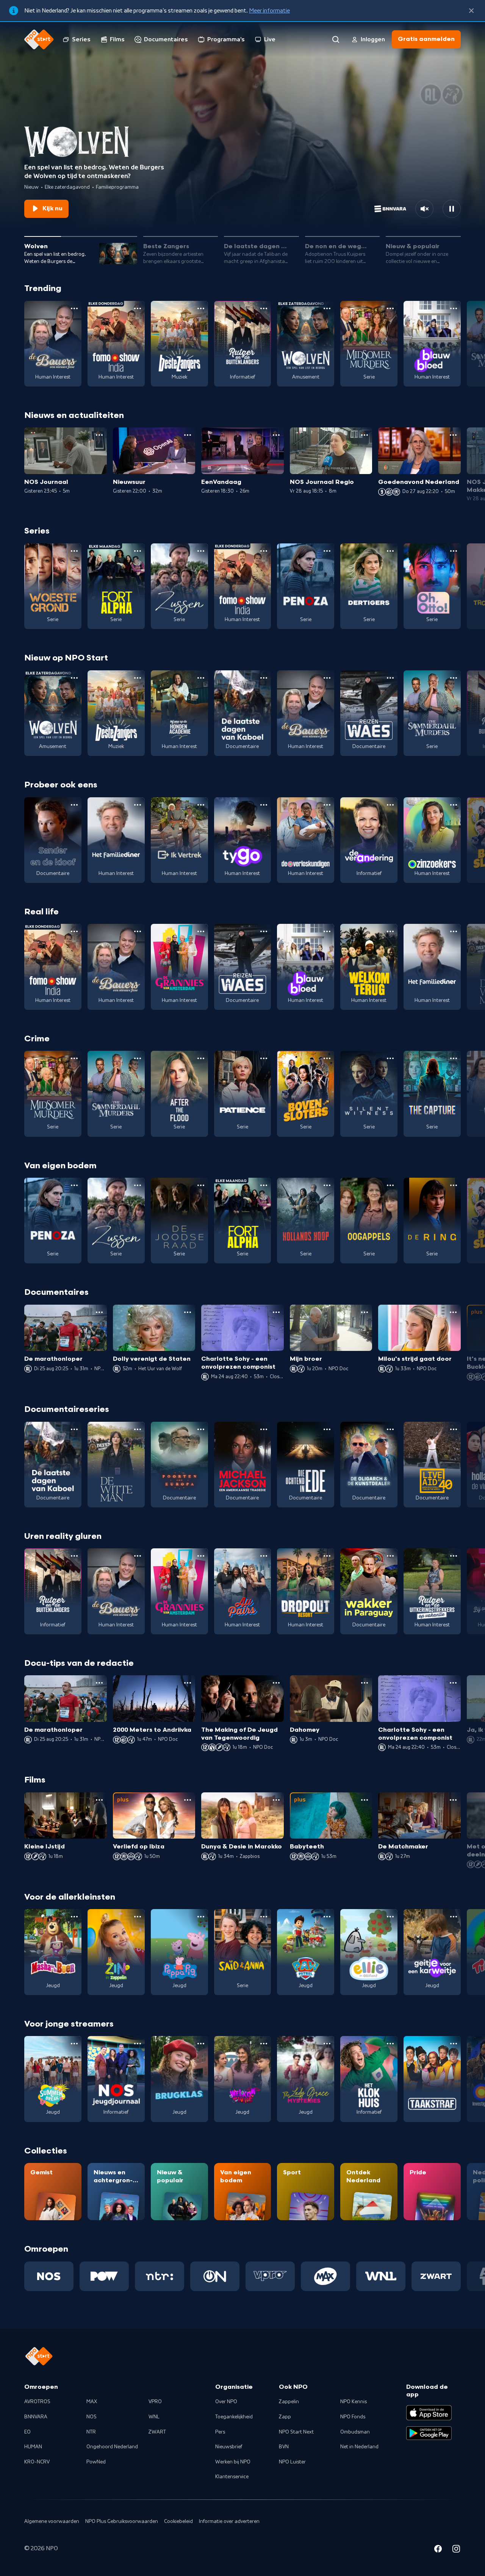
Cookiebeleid (178, 2521)
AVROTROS (37, 2402)
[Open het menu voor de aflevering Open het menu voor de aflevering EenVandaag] (276, 435)
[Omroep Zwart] (436, 2276)
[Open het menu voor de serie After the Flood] (201, 1058)
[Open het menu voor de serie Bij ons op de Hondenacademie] (201, 678)
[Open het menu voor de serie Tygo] (264, 805)
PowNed (96, 2462)
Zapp (285, 2417)
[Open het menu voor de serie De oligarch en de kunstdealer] (390, 1429)
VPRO (155, 2402)
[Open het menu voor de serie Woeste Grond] (74, 551)
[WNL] (381, 2276)
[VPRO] (270, 2276)
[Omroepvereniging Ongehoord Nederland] (215, 2276)
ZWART (157, 2432)
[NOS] (49, 2276)
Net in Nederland (359, 2447)
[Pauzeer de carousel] (452, 209)
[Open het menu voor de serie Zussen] (201, 551)
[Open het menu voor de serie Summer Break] (74, 2044)
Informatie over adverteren (229, 2521)
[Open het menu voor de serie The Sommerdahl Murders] (454, 678)
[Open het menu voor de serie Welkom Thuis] (264, 2044)
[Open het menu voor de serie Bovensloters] (327, 1058)
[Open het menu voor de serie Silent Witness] (390, 1058)
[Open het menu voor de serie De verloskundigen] (327, 805)
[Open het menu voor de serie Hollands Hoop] (327, 1185)
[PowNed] (104, 2276)
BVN (284, 2447)
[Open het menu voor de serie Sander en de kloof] (74, 805)
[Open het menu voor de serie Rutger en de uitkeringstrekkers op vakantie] (454, 1556)
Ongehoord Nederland (112, 2447)
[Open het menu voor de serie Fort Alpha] (138, 551)
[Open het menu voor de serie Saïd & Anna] (264, 1917)
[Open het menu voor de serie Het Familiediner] (138, 805)
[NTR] (160, 2276)
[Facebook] (438, 2550)
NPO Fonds (353, 2417)
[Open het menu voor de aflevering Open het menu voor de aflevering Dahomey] (365, 1683)
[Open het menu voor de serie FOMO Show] (138, 308)
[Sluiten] (471, 11)
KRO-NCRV (37, 2462)
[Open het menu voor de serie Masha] (74, 1917)
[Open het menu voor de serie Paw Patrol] (327, 1917)
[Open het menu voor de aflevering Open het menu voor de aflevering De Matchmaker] (453, 1800)
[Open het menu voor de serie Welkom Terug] (390, 931)
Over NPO (226, 2402)
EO (27, 2432)
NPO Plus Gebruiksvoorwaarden (122, 2521)
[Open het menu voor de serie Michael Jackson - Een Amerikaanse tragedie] (264, 1429)
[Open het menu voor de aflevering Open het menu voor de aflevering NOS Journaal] (99, 435)
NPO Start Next (296, 2432)
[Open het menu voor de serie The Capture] (454, 1058)
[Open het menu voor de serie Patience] (264, 1058)
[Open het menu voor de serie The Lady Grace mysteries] (327, 2044)
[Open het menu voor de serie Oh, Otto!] (454, 551)
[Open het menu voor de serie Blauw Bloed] (454, 308)
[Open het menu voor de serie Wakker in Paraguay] (390, 1556)
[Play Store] (429, 2433)
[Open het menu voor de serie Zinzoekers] (454, 805)
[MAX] (325, 2276)
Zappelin (289, 2402)
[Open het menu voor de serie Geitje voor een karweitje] (454, 1917)
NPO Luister (292, 2462)
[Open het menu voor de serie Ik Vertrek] (201, 805)
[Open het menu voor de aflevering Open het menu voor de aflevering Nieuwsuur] (188, 435)
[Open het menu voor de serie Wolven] (327, 308)
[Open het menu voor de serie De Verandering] (390, 805)
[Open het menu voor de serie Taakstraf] (454, 2044)
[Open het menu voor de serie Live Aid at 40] (454, 1429)
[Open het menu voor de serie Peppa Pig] (201, 1917)
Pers (220, 2432)
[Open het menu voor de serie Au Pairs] (264, 1556)
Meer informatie (269, 11)
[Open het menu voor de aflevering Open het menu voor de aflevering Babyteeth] (365, 1800)
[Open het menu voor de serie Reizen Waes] (390, 678)
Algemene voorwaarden (52, 2521)
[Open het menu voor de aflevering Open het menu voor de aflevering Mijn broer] (365, 1312)
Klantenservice (232, 2477)
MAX (92, 2402)
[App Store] (429, 2413)
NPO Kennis (354, 2402)
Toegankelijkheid (234, 2417)
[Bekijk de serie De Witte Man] (116, 1465)
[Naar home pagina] (39, 39)
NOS (92, 2417)
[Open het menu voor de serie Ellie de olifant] (390, 1917)
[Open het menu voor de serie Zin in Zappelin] (138, 1917)
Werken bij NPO (233, 2462)
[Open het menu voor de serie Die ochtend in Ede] (327, 1429)
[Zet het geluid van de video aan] (424, 209)
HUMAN (33, 2447)
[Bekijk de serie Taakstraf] (432, 2079)
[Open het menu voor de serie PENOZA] (327, 551)
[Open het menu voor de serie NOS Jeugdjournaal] (138, 2044)
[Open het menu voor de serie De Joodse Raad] (201, 1185)
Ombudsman (355, 2432)
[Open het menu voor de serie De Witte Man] (138, 1429)
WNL (154, 2417)
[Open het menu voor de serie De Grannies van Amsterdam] (201, 931)
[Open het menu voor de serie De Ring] (454, 1185)
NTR (91, 2432)
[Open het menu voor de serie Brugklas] (201, 2044)
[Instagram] (456, 2550)
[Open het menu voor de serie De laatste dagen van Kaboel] (264, 678)
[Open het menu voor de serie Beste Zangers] (201, 308)
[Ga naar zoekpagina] (336, 39)
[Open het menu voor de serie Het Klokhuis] (390, 2044)
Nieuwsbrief (229, 2447)
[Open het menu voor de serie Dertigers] (390, 551)
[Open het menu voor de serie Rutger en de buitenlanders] (264, 308)
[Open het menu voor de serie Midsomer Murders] (390, 308)
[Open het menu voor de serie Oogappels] (390, 1185)
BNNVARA (36, 2417)
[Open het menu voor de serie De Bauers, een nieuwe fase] (74, 308)
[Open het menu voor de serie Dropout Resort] (327, 1556)
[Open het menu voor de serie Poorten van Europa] (201, 1429)
